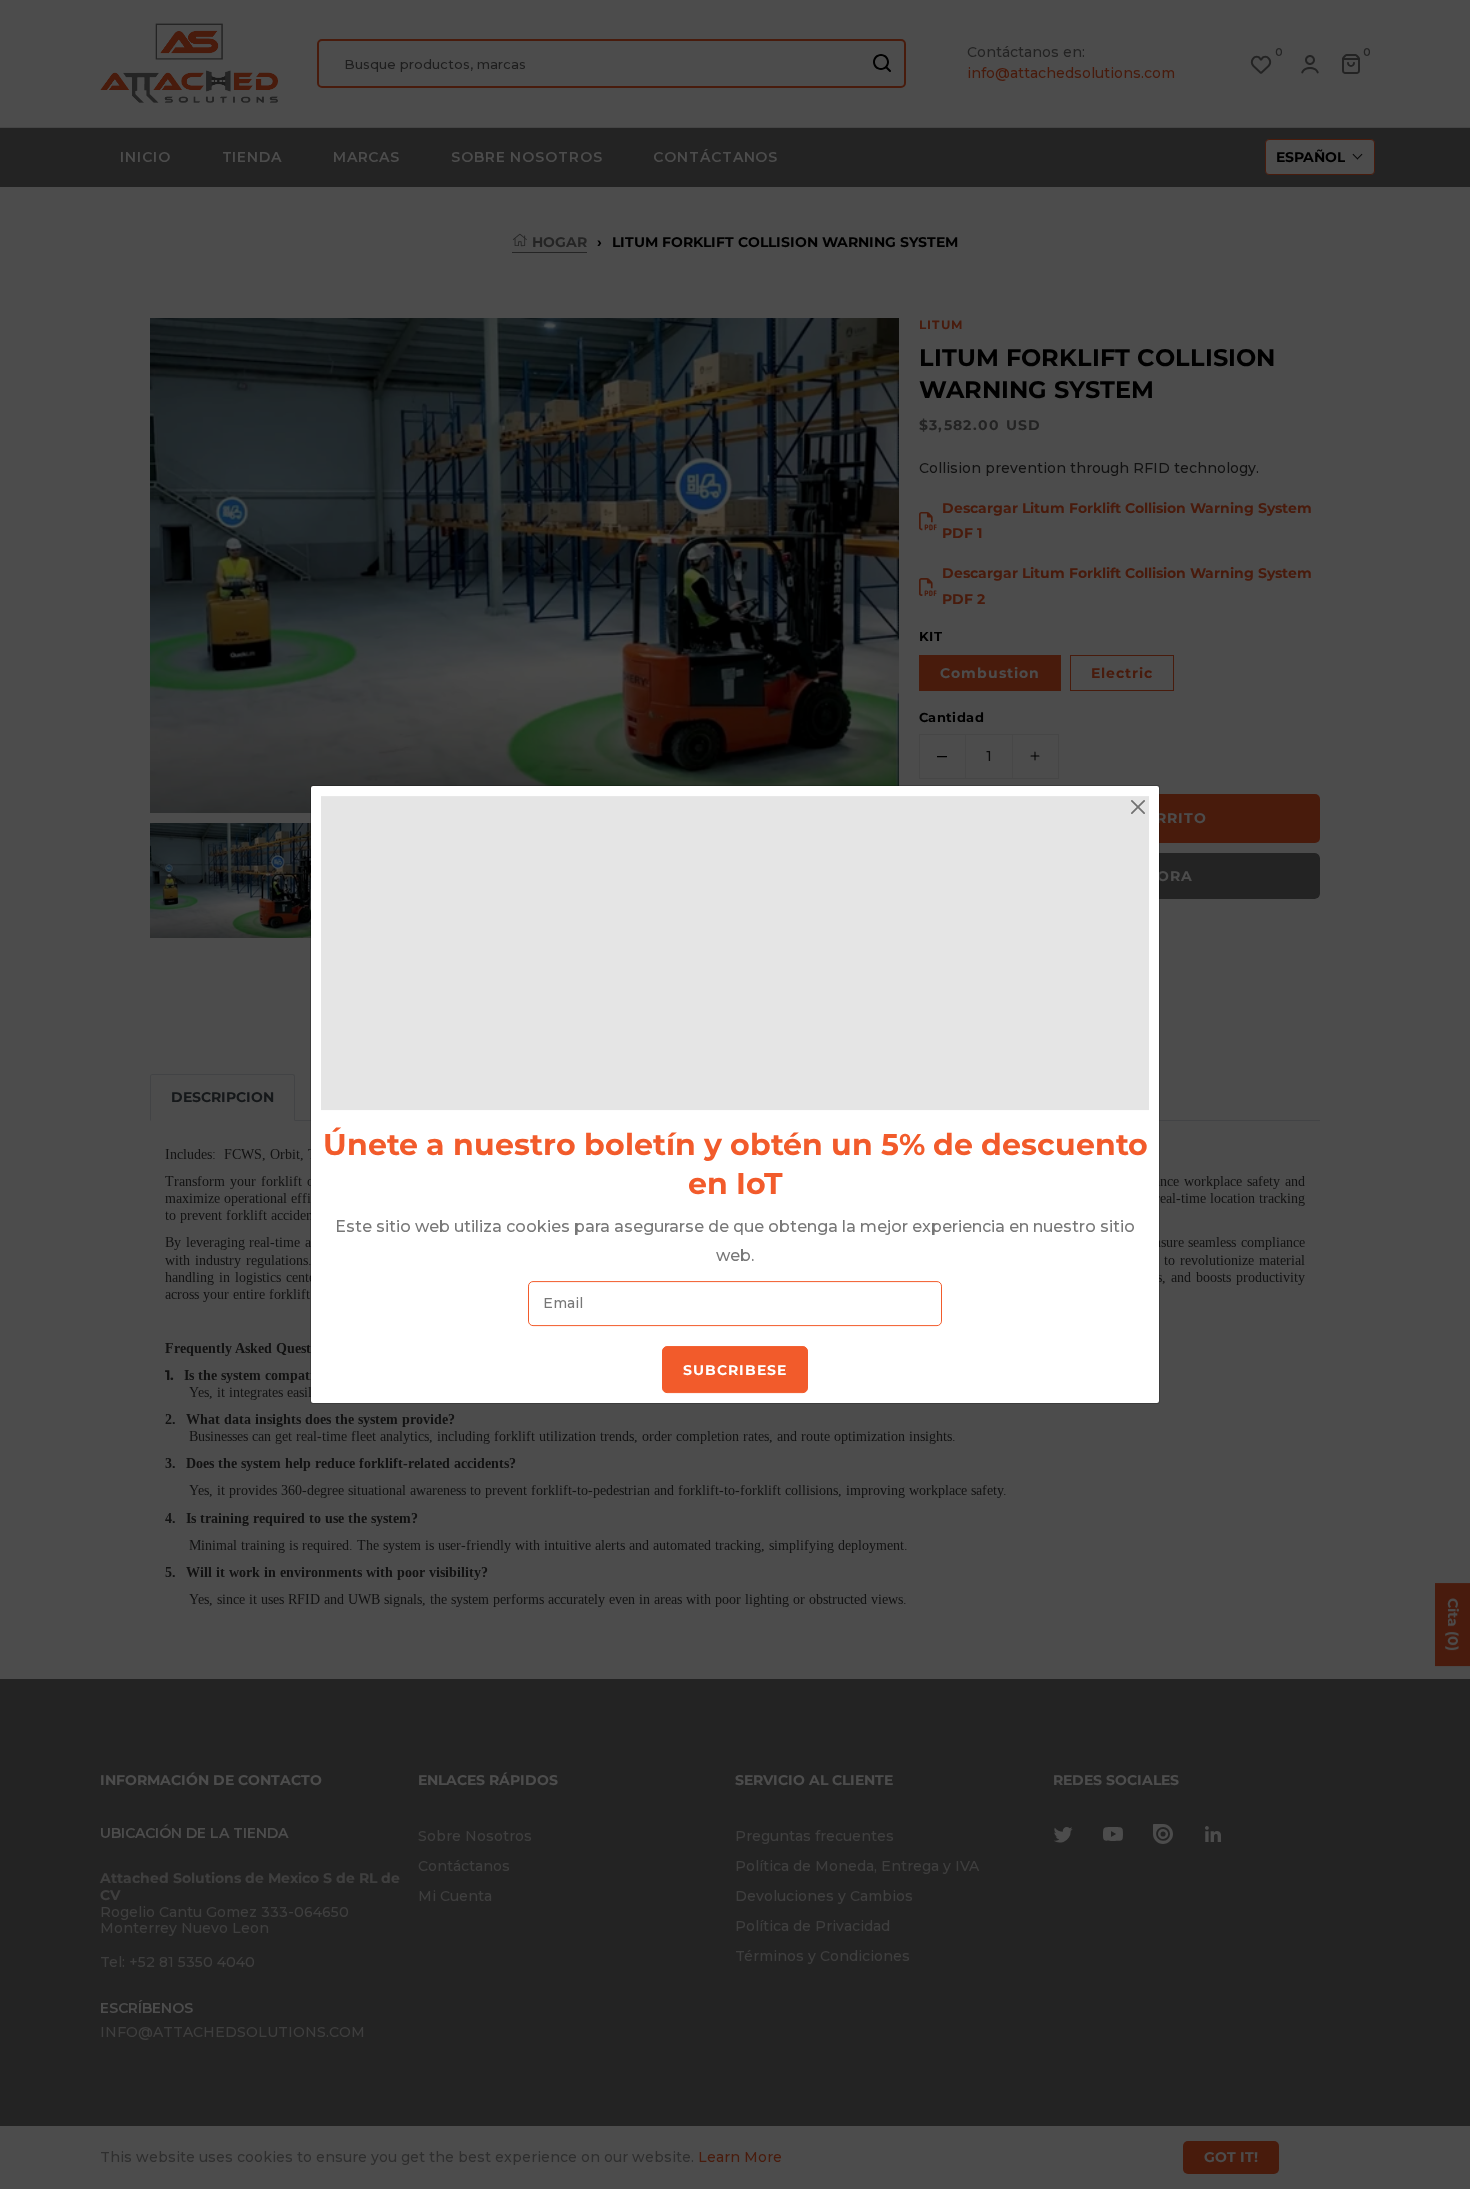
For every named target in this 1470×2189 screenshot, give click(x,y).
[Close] (1138, 807)
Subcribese (735, 1370)
